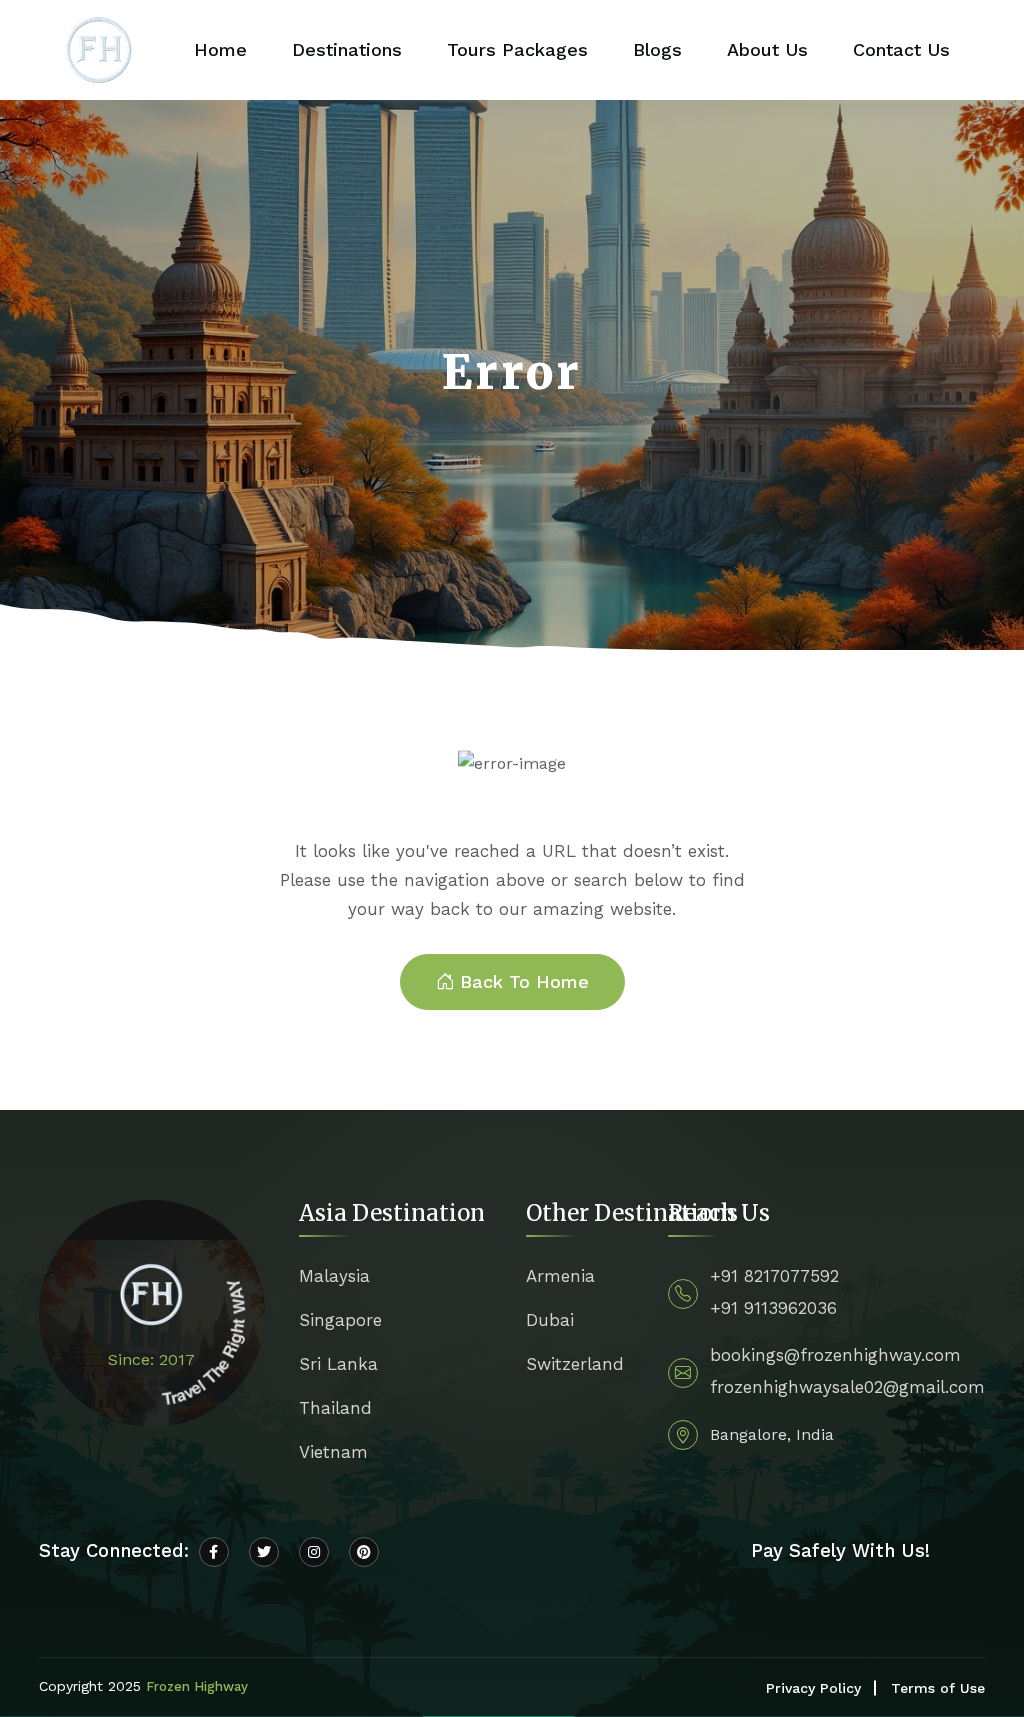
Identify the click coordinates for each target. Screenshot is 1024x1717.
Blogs (657, 49)
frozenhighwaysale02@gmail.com (847, 1387)
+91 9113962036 (773, 1308)
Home (220, 49)
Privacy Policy (813, 1688)
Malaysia (334, 1276)
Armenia (560, 1276)
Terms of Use (938, 1688)
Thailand (335, 1408)
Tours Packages (517, 49)
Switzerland (575, 1364)
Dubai (550, 1320)
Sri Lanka (338, 1364)
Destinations (347, 49)
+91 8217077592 (774, 1276)
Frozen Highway (197, 1686)
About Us (767, 49)
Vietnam (333, 1452)
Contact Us (901, 49)
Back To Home (524, 981)
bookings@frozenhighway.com (835, 1355)
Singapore (340, 1320)
